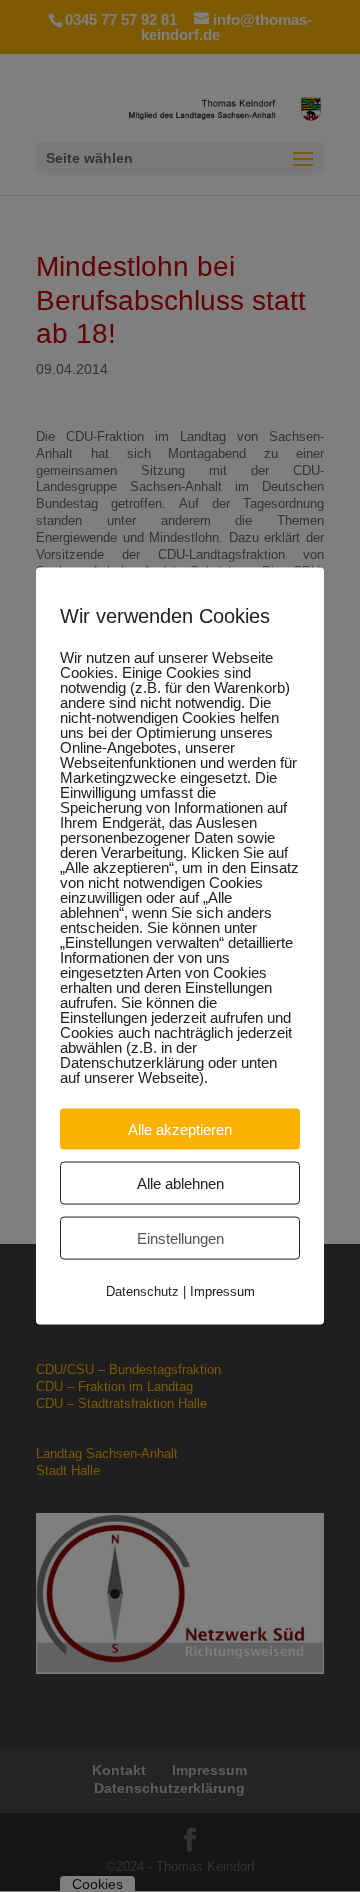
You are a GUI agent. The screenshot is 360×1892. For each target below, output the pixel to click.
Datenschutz (142, 1291)
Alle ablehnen (180, 1183)
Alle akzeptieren (180, 1129)
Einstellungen (180, 1238)
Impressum (222, 1291)
